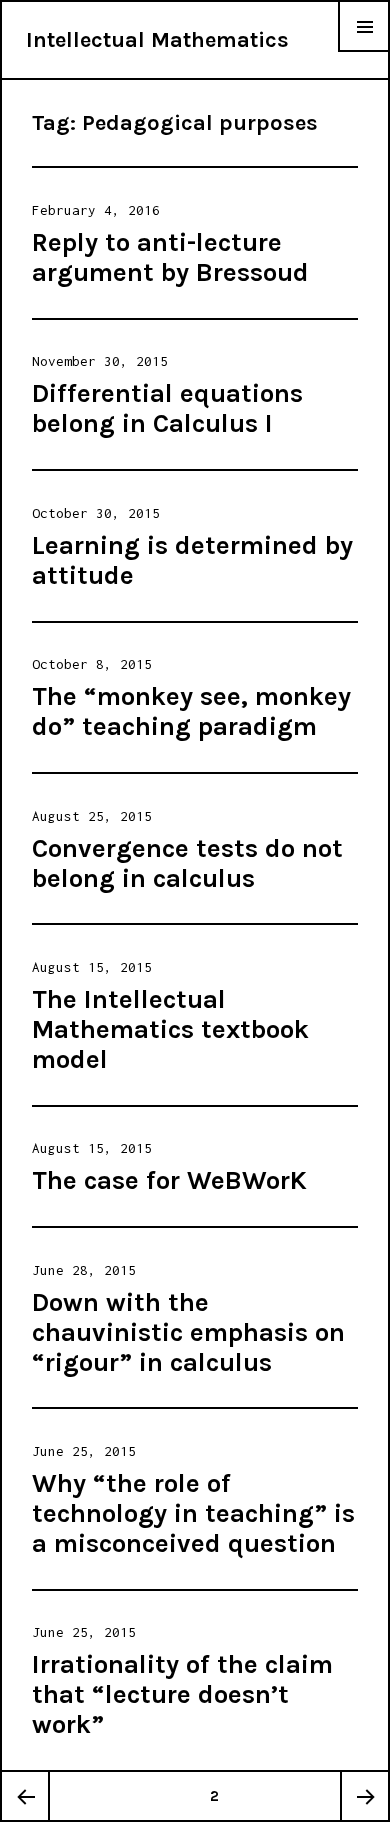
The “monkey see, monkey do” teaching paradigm (191, 711)
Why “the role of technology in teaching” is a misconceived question (193, 1513)
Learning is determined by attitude (192, 560)
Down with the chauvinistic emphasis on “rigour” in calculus (188, 1332)
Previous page (26, 1796)
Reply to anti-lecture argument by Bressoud (170, 257)
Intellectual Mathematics (157, 40)
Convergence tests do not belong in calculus (187, 863)
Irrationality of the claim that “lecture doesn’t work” (182, 1694)
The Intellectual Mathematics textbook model (170, 1029)
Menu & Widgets (364, 51)
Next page (364, 1796)
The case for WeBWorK (169, 1180)
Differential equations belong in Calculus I (167, 408)
